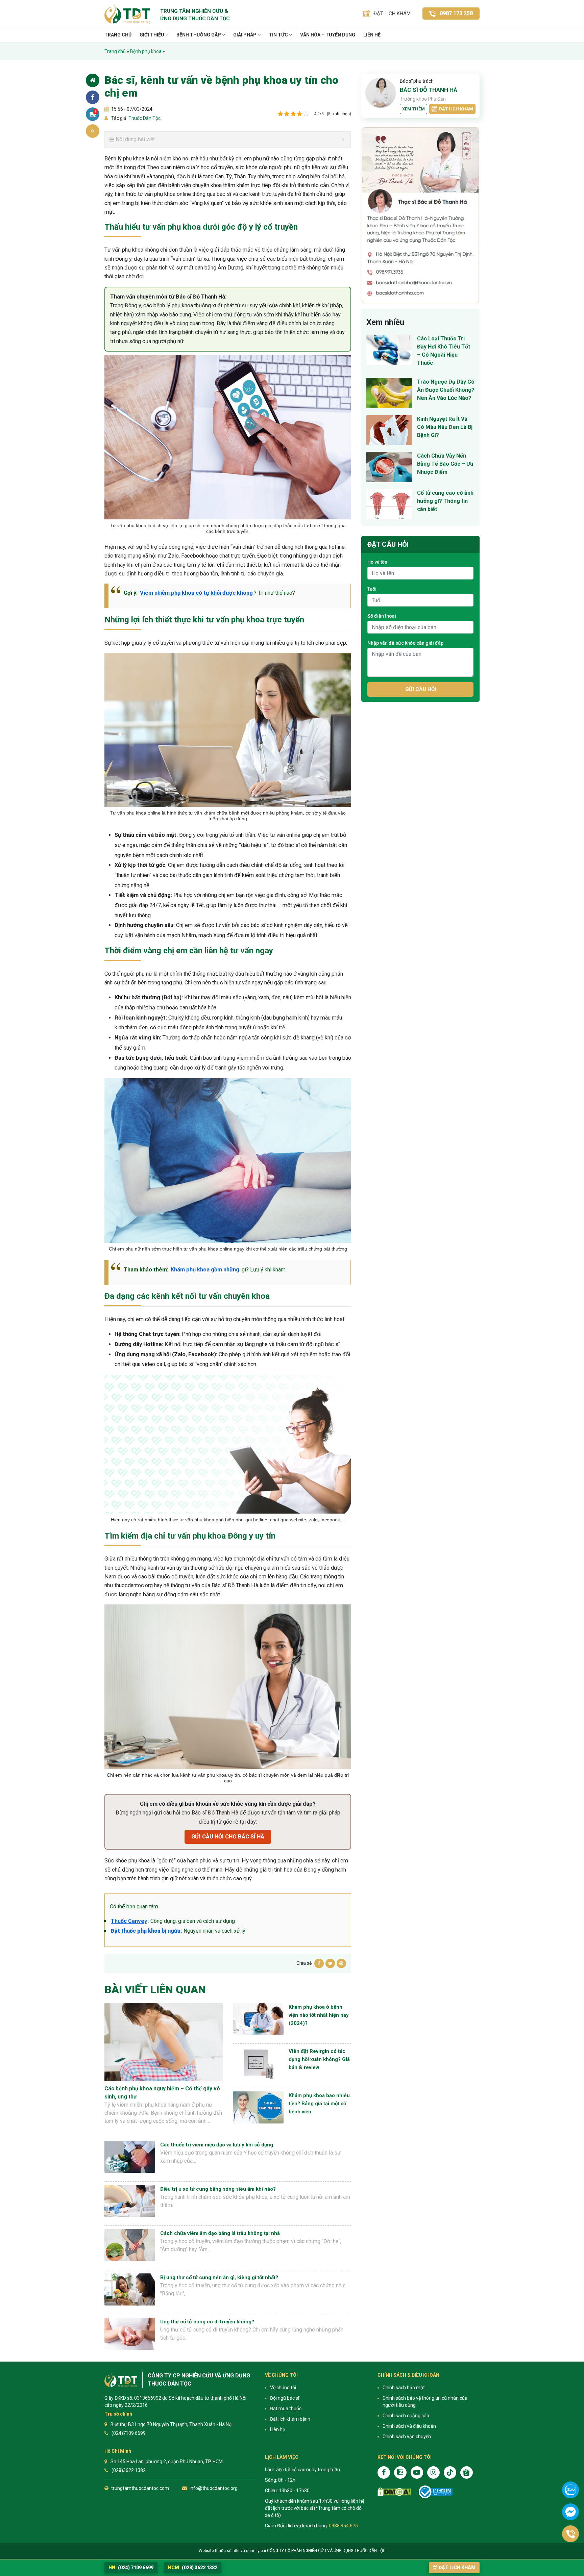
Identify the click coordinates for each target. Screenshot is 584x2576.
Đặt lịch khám (456, 109)
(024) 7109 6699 (131, 2568)
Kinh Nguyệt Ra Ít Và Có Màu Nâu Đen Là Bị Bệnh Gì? (445, 427)
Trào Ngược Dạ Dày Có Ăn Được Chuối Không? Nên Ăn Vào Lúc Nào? (446, 390)
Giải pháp (245, 35)
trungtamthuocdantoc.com (140, 2488)
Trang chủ (118, 35)
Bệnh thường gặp (199, 35)
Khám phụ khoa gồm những (206, 1270)
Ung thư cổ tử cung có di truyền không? (207, 2322)
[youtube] (417, 2472)
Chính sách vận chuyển (407, 2437)
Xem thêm (413, 109)
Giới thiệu (152, 35)
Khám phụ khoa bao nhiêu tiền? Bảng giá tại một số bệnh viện (319, 2104)
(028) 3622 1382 (193, 2568)
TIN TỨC (279, 35)
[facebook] (384, 2472)
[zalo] (400, 2472)
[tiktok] (450, 2472)
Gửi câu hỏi (421, 689)
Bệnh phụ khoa (146, 51)
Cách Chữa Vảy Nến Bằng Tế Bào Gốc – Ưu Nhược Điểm (445, 464)
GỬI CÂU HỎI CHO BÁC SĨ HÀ (228, 1837)
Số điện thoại (382, 616)
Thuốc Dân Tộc (144, 118)
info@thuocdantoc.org (214, 2488)
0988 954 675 (343, 2526)
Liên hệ (372, 35)
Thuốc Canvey (129, 1921)
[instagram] (433, 2472)
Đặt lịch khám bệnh (290, 2419)
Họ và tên (377, 562)
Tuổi (372, 589)
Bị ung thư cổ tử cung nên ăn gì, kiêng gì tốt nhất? (219, 2277)
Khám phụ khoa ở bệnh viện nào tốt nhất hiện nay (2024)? (319, 2015)
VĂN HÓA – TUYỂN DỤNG (328, 35)
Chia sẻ (93, 97)
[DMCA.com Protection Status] (394, 2492)
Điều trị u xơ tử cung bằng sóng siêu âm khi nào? (218, 2189)
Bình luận (95, 111)
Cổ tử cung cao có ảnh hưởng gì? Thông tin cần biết (445, 501)
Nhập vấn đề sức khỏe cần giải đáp (405, 643)
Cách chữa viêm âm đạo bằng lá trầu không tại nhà (220, 2233)
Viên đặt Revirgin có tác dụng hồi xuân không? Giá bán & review (319, 2059)
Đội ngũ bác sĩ (285, 2398)
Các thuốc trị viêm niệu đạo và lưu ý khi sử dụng (217, 2145)
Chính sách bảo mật (404, 2388)
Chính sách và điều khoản (409, 2426)
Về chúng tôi (283, 2388)
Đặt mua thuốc (286, 2408)
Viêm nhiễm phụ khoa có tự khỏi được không (196, 593)
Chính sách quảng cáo (406, 2416)
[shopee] (467, 2472)
